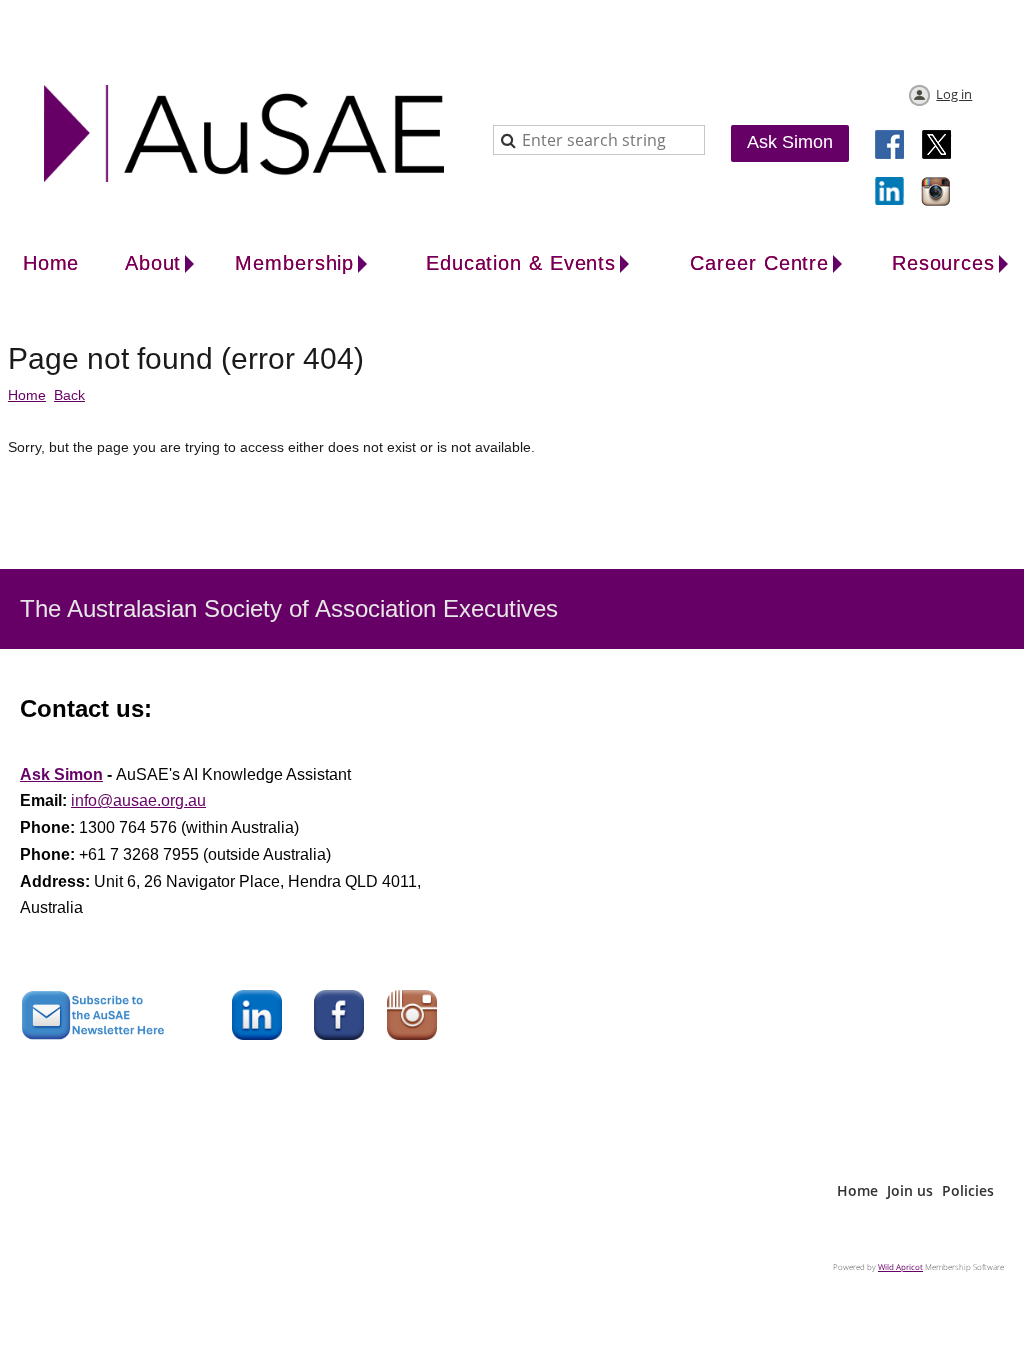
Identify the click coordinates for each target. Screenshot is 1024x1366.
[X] (937, 146)
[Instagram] (937, 193)
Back (69, 395)
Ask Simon (790, 142)
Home (27, 395)
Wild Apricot (900, 1266)
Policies (968, 1190)
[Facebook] (891, 146)
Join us (910, 1190)
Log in (954, 94)
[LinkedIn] (891, 193)
